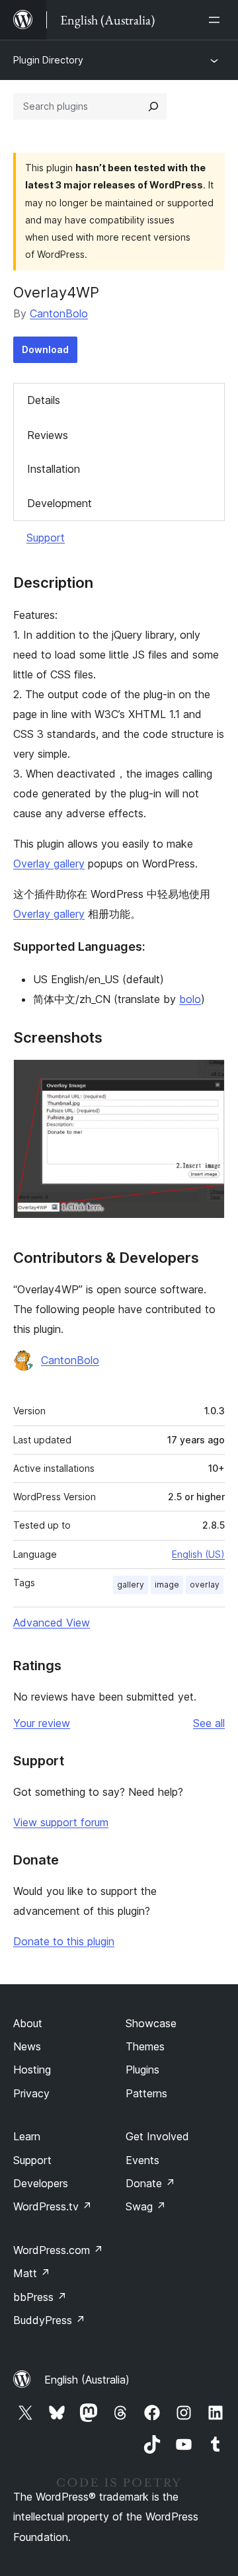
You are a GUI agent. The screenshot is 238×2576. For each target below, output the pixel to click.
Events (142, 2160)
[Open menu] (217, 20)
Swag (146, 2206)
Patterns (146, 2093)
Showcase (151, 2023)
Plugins (142, 2070)
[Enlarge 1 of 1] (207, 1077)
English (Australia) (87, 2380)
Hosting (32, 2070)
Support (46, 538)
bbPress (40, 2297)
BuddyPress (49, 2320)
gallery (131, 1585)
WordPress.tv (53, 2206)
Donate (150, 2183)
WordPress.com (58, 2250)
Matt (32, 2273)
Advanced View (52, 1623)
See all (209, 1723)
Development (59, 503)
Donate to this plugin (64, 1941)
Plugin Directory (48, 60)
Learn (27, 2136)
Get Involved (157, 2136)
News (27, 2046)
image (167, 1585)
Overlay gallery (49, 864)
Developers (41, 2183)
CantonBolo (59, 313)
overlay (205, 1585)
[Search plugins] (153, 106)
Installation (54, 469)
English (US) (198, 1554)
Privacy (31, 2093)
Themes (145, 2046)
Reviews (48, 435)
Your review (42, 1723)
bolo (190, 999)
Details (44, 400)
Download (45, 349)
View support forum (61, 1822)
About (28, 2023)
